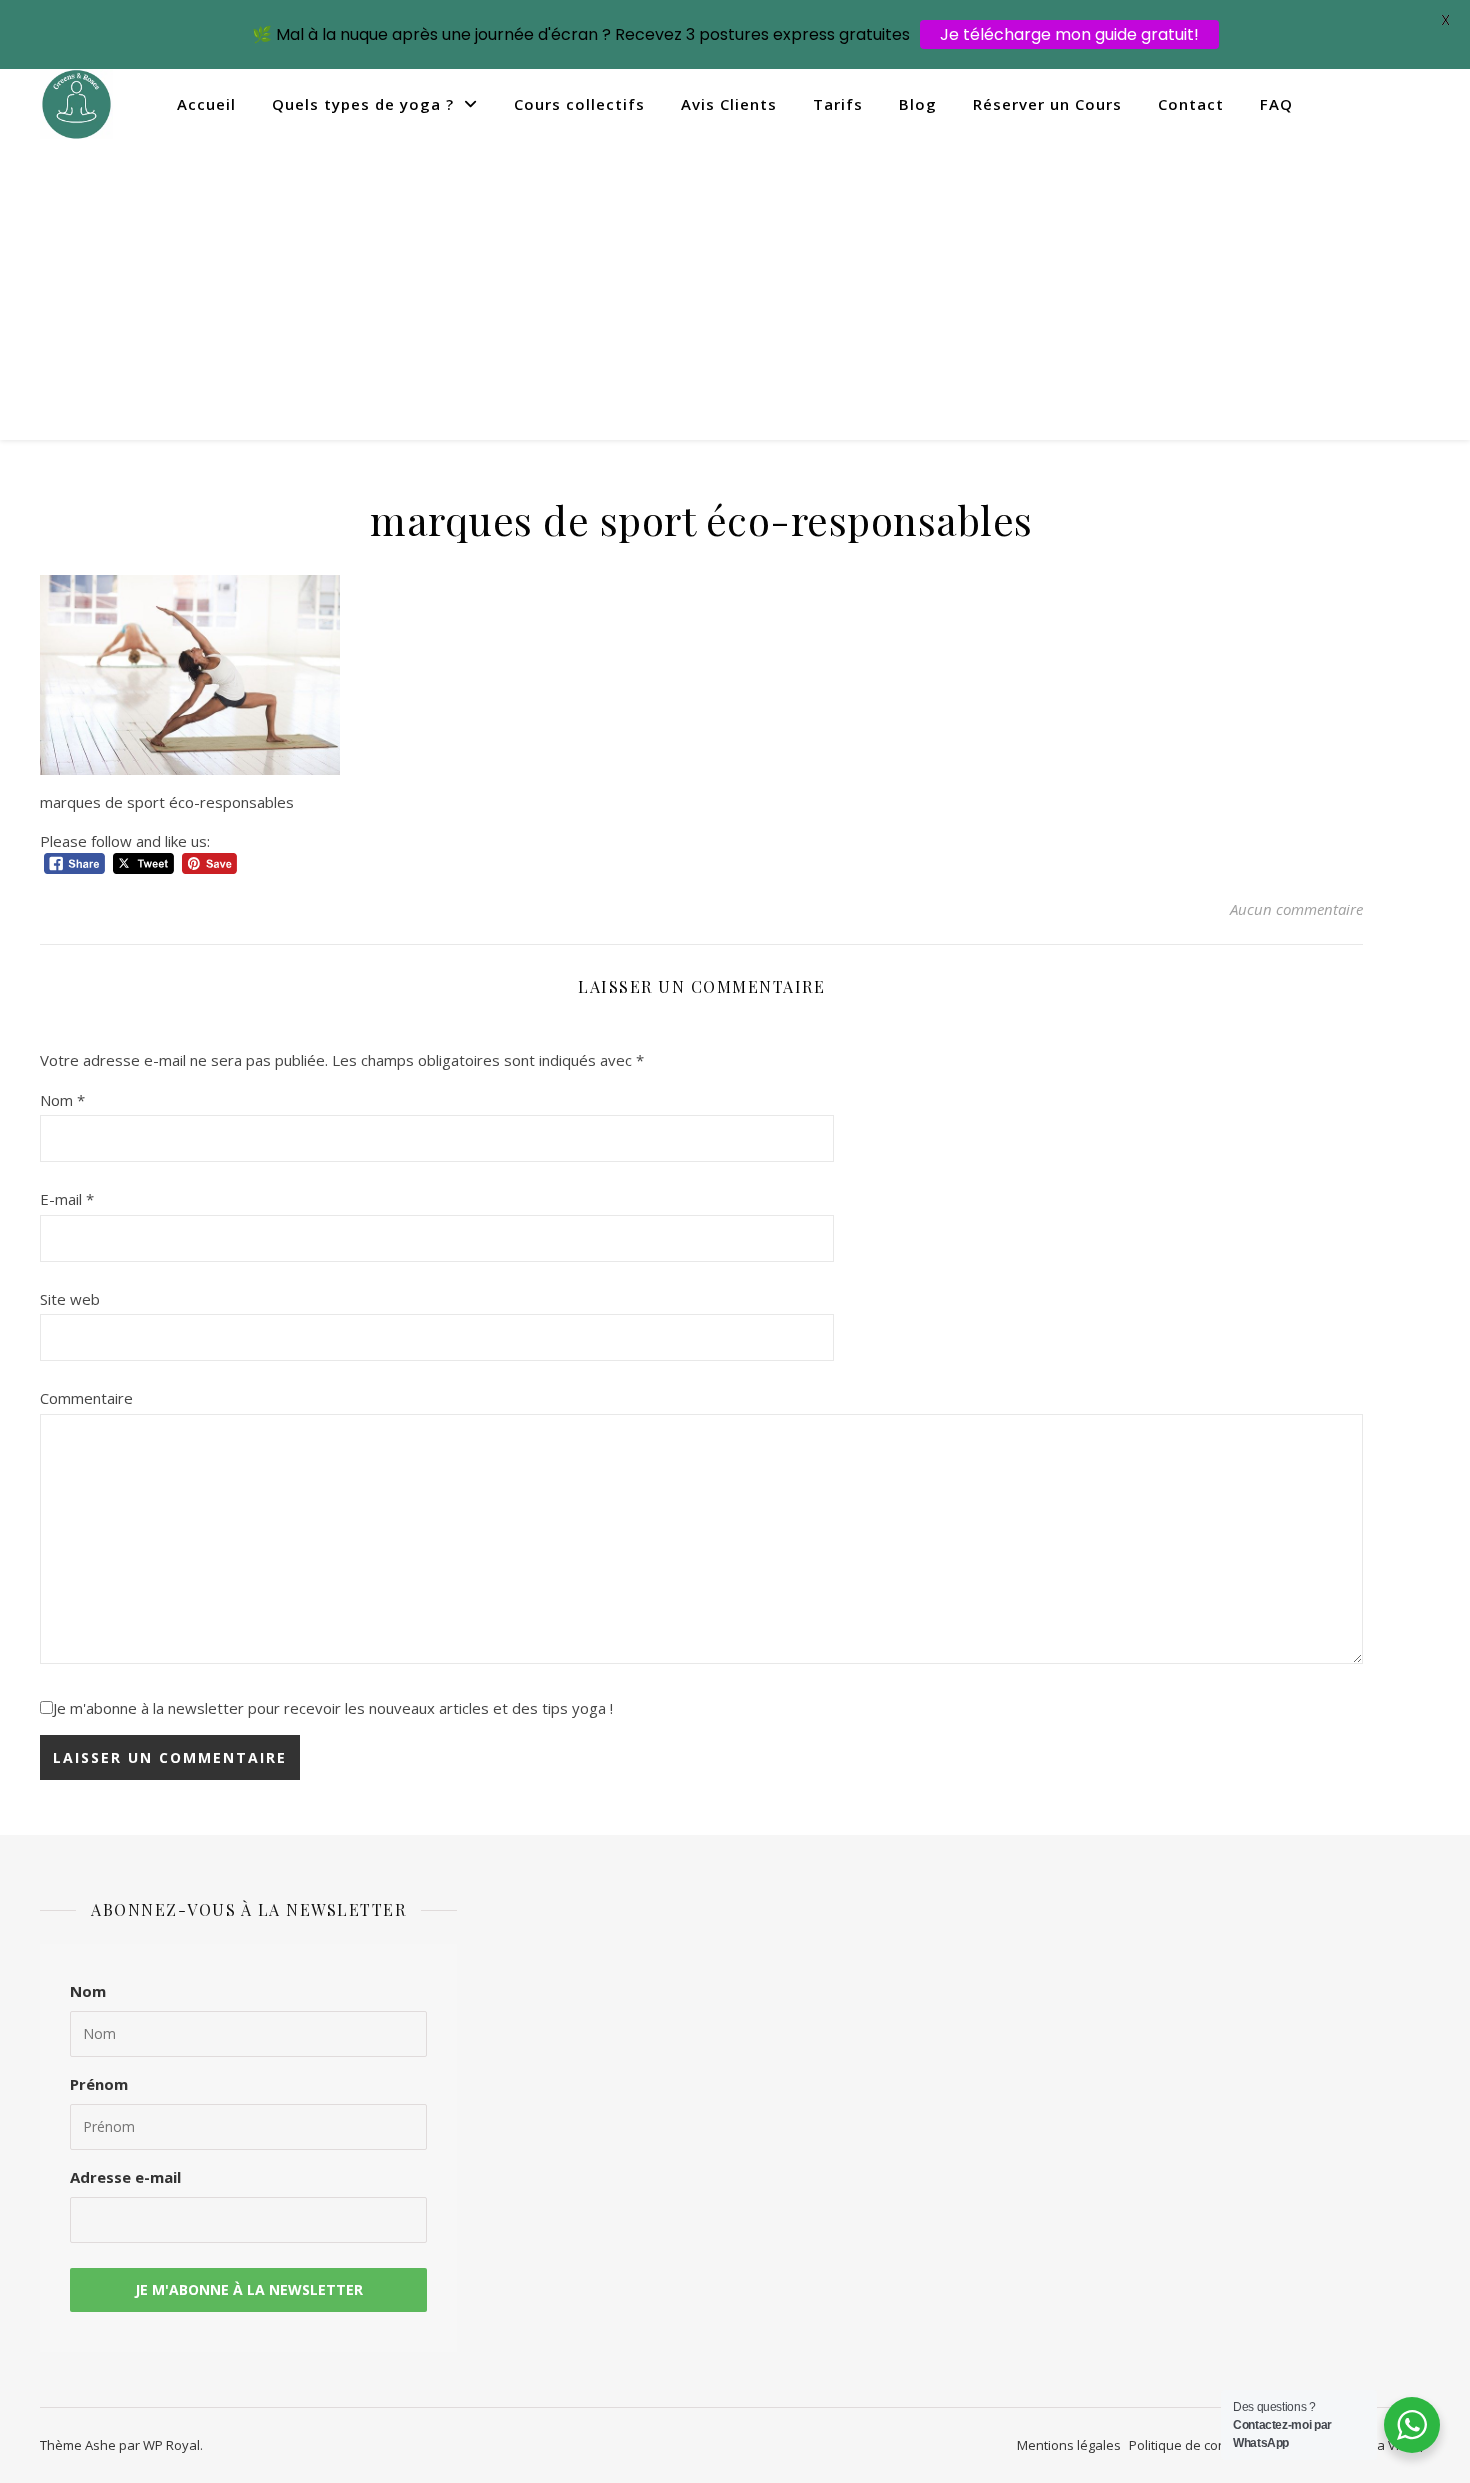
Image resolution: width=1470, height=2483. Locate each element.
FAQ (1276, 104)
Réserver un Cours (1047, 104)
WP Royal (171, 2445)
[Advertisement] (735, 290)
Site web (70, 1299)
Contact (1191, 104)
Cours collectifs (579, 104)
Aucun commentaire (1296, 909)
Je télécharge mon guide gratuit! (1069, 34)
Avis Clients (729, 104)
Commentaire (86, 1398)
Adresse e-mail (125, 2177)
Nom (62, 1100)
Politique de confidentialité (1210, 2445)
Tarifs (838, 104)
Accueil (206, 104)
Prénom (99, 2084)
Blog (918, 104)
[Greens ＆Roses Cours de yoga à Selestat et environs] (76, 104)
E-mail (67, 1199)
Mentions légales (1069, 2445)
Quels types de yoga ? (363, 104)
